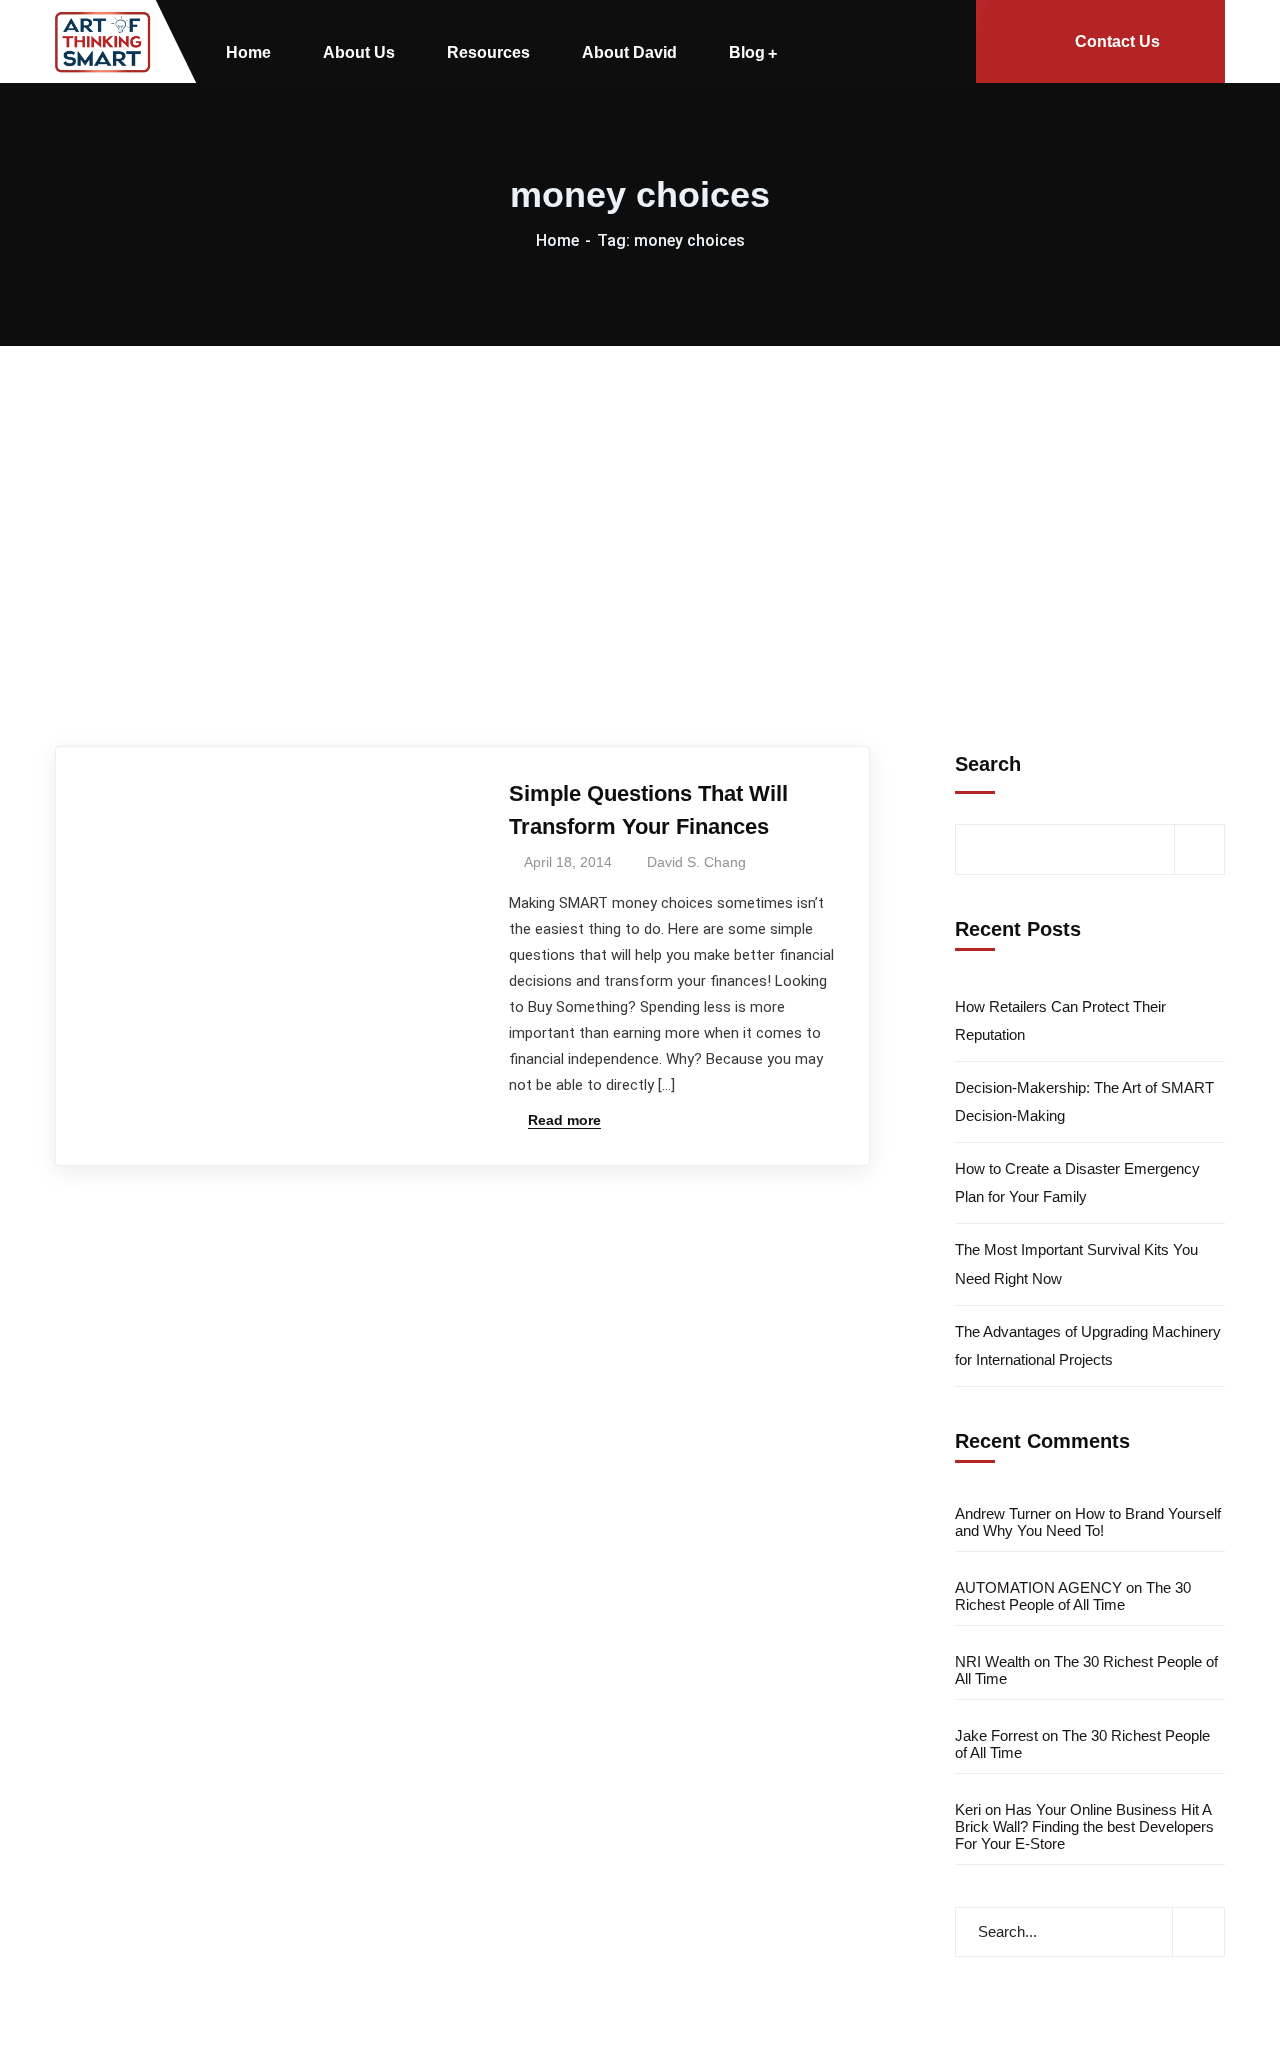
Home (557, 240)
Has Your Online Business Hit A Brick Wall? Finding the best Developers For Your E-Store (1084, 1826)
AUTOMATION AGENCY (1038, 1587)
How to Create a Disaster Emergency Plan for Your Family (1077, 1182)
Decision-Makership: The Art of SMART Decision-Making (1084, 1101)
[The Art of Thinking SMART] (103, 42)
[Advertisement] (640, 496)
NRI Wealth (992, 1661)
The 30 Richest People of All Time (1073, 1596)
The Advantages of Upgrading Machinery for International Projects (1088, 1345)
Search (988, 764)
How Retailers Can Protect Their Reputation (1060, 1020)
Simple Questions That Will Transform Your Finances (648, 810)
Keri (968, 1809)
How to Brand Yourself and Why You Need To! (1088, 1522)
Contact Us (1117, 41)
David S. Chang (696, 862)
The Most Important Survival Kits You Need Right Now (1076, 1263)
